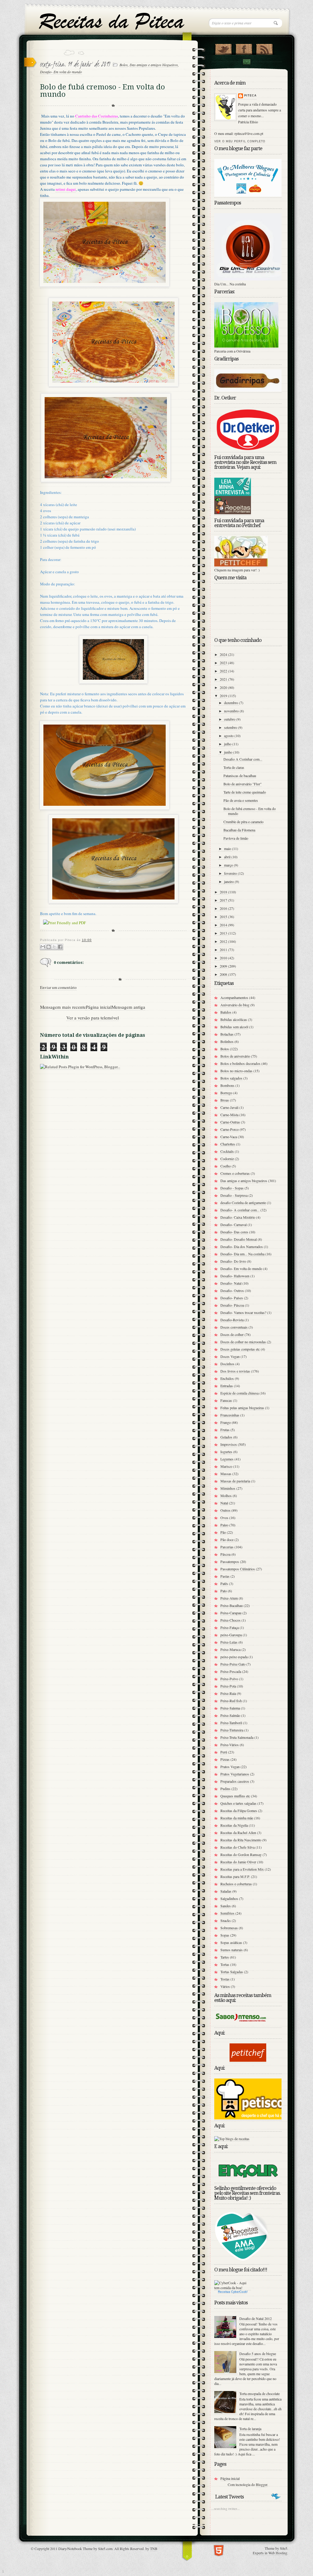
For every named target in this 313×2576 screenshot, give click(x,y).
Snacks (226, 1920)
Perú (224, 1752)
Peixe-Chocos (230, 1620)
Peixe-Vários (230, 1745)
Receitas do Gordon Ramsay (241, 1854)
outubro (230, 719)
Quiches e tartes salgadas (238, 1803)
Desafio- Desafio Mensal (239, 1239)
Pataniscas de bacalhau (240, 776)
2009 (224, 966)
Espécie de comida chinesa (239, 1393)
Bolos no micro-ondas (236, 1071)
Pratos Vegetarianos (235, 1774)
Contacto (246, 62)
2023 (224, 663)
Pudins (225, 1789)
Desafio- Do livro (233, 1261)
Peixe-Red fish (231, 1701)
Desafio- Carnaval (234, 1225)
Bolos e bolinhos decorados (240, 1063)
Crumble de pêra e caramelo (243, 822)
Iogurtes (226, 1452)
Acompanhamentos (234, 997)
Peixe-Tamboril (231, 1723)
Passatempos (230, 1561)
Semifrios (227, 1913)
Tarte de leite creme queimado (245, 792)
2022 (224, 671)
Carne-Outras (230, 1122)
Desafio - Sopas (232, 1188)
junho (229, 752)
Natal (224, 1503)
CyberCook (239, 2292)
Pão (223, 1532)
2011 (224, 950)
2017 (224, 900)
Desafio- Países (232, 1298)
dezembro (232, 703)
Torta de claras (234, 767)
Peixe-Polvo (229, 1679)
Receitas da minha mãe (237, 1818)
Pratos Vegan (230, 1767)
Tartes (225, 1957)
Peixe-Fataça (230, 1627)
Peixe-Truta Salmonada (237, 1737)
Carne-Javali (229, 1107)
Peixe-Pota (228, 1686)
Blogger (261, 2484)
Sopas (225, 1935)
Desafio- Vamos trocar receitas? (243, 1312)
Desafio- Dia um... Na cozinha (242, 1254)
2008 (224, 974)
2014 (224, 925)
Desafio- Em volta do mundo (61, 72)
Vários (225, 1986)
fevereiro (231, 873)
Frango (226, 1422)
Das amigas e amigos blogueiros (154, 65)
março (229, 865)
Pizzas (225, 1759)
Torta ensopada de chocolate (260, 2393)
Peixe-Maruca (230, 1649)
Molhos (226, 1496)
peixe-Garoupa (231, 1635)
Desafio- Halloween (235, 1276)
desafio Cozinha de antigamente (243, 1203)
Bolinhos (227, 1041)
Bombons (227, 1085)
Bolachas (227, 1034)
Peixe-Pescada (231, 1671)
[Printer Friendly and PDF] (64, 923)
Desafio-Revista (232, 1320)
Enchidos (227, 1378)
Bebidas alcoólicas (234, 1019)
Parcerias (227, 1547)
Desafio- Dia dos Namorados (242, 1246)
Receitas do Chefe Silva (238, 1847)
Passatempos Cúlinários (238, 1569)
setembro (231, 727)
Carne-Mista (229, 1115)
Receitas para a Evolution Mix (242, 1869)
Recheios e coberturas (236, 1884)
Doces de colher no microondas (243, 1342)
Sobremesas (229, 1928)
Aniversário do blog (235, 1005)
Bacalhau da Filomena (239, 830)
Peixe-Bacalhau (232, 1605)
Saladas (226, 1891)
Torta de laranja (250, 2429)
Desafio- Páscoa (232, 1305)
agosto (229, 736)
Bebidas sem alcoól (234, 1027)
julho (228, 744)
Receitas (224, 2292)
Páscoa (225, 1554)
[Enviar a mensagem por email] (43, 947)
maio (228, 848)
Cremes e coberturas (235, 1173)
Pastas (225, 1576)
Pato (224, 1591)
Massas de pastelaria (235, 1481)
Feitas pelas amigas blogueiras (242, 1408)
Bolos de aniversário (235, 1056)
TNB (154, 2549)
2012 (224, 941)
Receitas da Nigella (234, 1825)
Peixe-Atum (229, 1598)
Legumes (227, 1459)
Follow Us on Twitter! (223, 48)
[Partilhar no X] (54, 947)
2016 (224, 908)
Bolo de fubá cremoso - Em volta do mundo (250, 811)
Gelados (226, 1437)
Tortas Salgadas (232, 1972)
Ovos (224, 1518)
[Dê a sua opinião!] (49, 947)
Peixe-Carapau (231, 1613)
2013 (224, 933)
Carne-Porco (230, 1129)
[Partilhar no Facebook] (60, 947)
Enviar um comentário (58, 987)
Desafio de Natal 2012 (256, 2318)
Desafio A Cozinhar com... (243, 759)
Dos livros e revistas (235, 1371)
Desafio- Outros (232, 1290)
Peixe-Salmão (230, 1715)
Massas (226, 1474)
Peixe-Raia (228, 1693)
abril (228, 857)
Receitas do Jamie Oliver (238, 1862)
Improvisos (229, 1444)
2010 (224, 958)
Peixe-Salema (230, 1708)
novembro (232, 711)
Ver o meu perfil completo (240, 141)
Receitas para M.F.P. (235, 1876)
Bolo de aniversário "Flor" (243, 784)
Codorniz (227, 1159)
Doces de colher (232, 1334)
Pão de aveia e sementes (241, 800)
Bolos (124, 65)
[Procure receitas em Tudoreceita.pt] (232, 2139)
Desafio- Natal (231, 1283)
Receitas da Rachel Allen (238, 1833)
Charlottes (228, 1144)
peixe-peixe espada (234, 1657)
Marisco (226, 1466)
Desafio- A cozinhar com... (240, 1210)
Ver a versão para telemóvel (93, 1018)
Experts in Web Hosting (270, 2553)
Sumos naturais (232, 1950)
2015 (224, 917)
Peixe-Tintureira (232, 1730)
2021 (224, 679)
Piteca (250, 96)
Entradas (227, 1386)
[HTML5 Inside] (219, 2550)
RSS (264, 48)
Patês (224, 1583)
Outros (225, 1510)
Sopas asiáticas (231, 1942)
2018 (224, 892)
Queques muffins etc (235, 1796)
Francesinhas (230, 1415)
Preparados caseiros (235, 1781)
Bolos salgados (231, 1078)
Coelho (226, 1166)
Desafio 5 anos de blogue (258, 2353)
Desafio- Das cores (234, 1232)
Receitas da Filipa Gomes (239, 1811)
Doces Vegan (230, 1356)
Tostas (225, 1979)
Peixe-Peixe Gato (233, 1664)
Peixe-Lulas (229, 1642)
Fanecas (226, 1400)
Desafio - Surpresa (234, 1195)
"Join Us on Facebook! (244, 48)
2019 (224, 696)
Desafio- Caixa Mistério (238, 1217)
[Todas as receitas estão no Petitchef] (248, 2060)
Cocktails (227, 1151)
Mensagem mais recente (63, 1007)
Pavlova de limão (236, 838)
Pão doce (227, 1539)
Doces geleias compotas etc (240, 1349)
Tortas (225, 1964)
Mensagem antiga (128, 1007)
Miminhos (228, 1488)
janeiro (229, 881)
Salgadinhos (229, 1898)
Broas (225, 1100)
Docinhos (227, 1364)
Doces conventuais (234, 1327)
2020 (224, 687)
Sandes (226, 1906)
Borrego (226, 1093)
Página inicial (99, 1007)
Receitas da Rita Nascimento (241, 1840)
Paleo (224, 1525)
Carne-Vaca (229, 1137)
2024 (224, 654)
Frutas (225, 1430)
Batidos (226, 1012)
